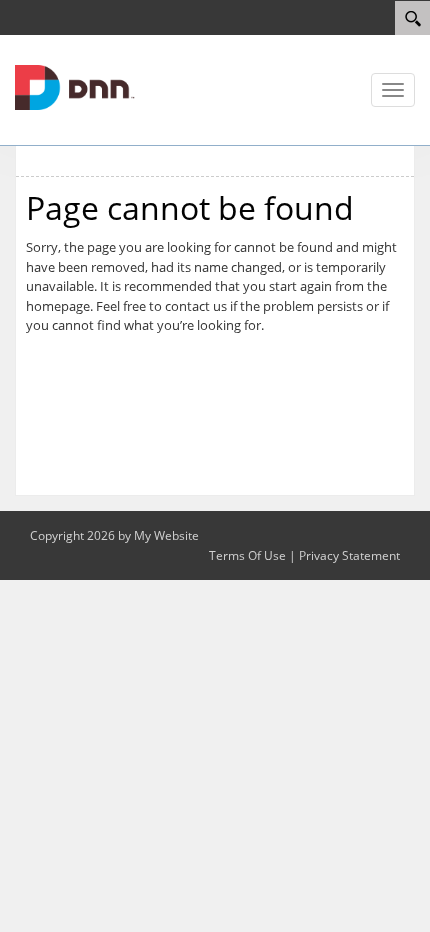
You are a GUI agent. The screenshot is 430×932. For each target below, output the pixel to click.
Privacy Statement (349, 555)
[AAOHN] (75, 86)
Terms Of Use (247, 555)
